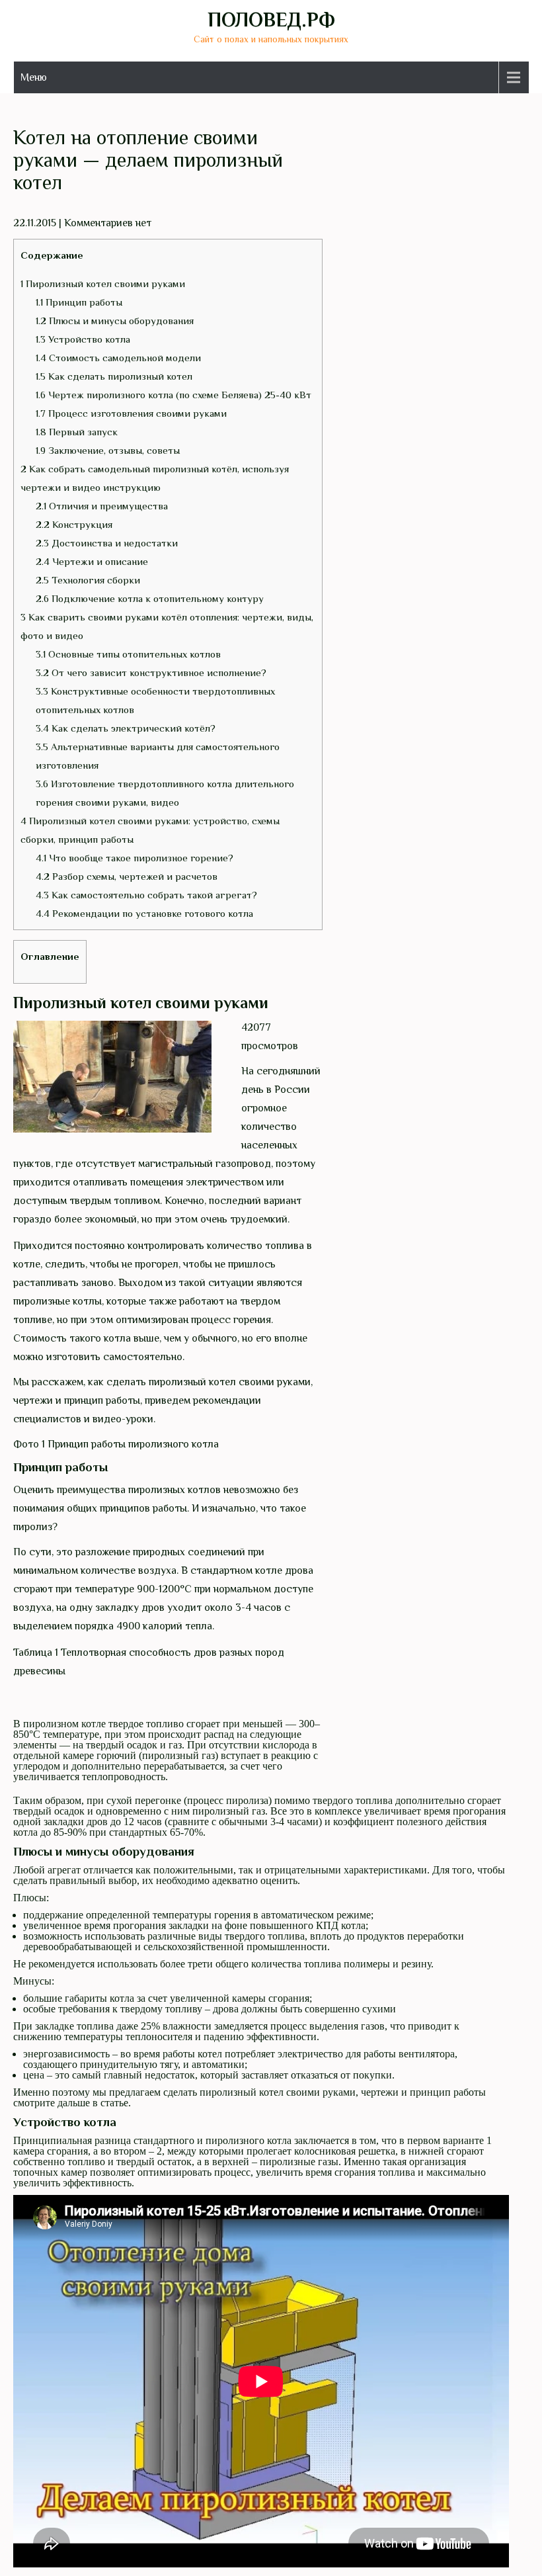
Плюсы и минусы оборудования (115, 321)
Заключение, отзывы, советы (108, 450)
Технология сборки (88, 580)
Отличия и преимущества (102, 506)
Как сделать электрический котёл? (126, 728)
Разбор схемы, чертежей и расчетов (127, 876)
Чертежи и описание (92, 561)
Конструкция (74, 524)
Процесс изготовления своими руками (131, 413)
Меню (34, 77)
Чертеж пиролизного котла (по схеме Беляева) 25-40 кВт (174, 395)
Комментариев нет (108, 223)
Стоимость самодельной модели (118, 358)
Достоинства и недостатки (107, 543)
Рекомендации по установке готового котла (144, 913)
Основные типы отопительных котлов (128, 654)
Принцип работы (79, 302)
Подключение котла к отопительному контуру (150, 598)
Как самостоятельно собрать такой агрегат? (146, 895)
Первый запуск (77, 432)
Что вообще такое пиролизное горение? (135, 858)
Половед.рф (271, 20)
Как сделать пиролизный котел (114, 376)
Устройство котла (83, 339)
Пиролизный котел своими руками (103, 283)
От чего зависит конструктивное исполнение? (151, 672)
